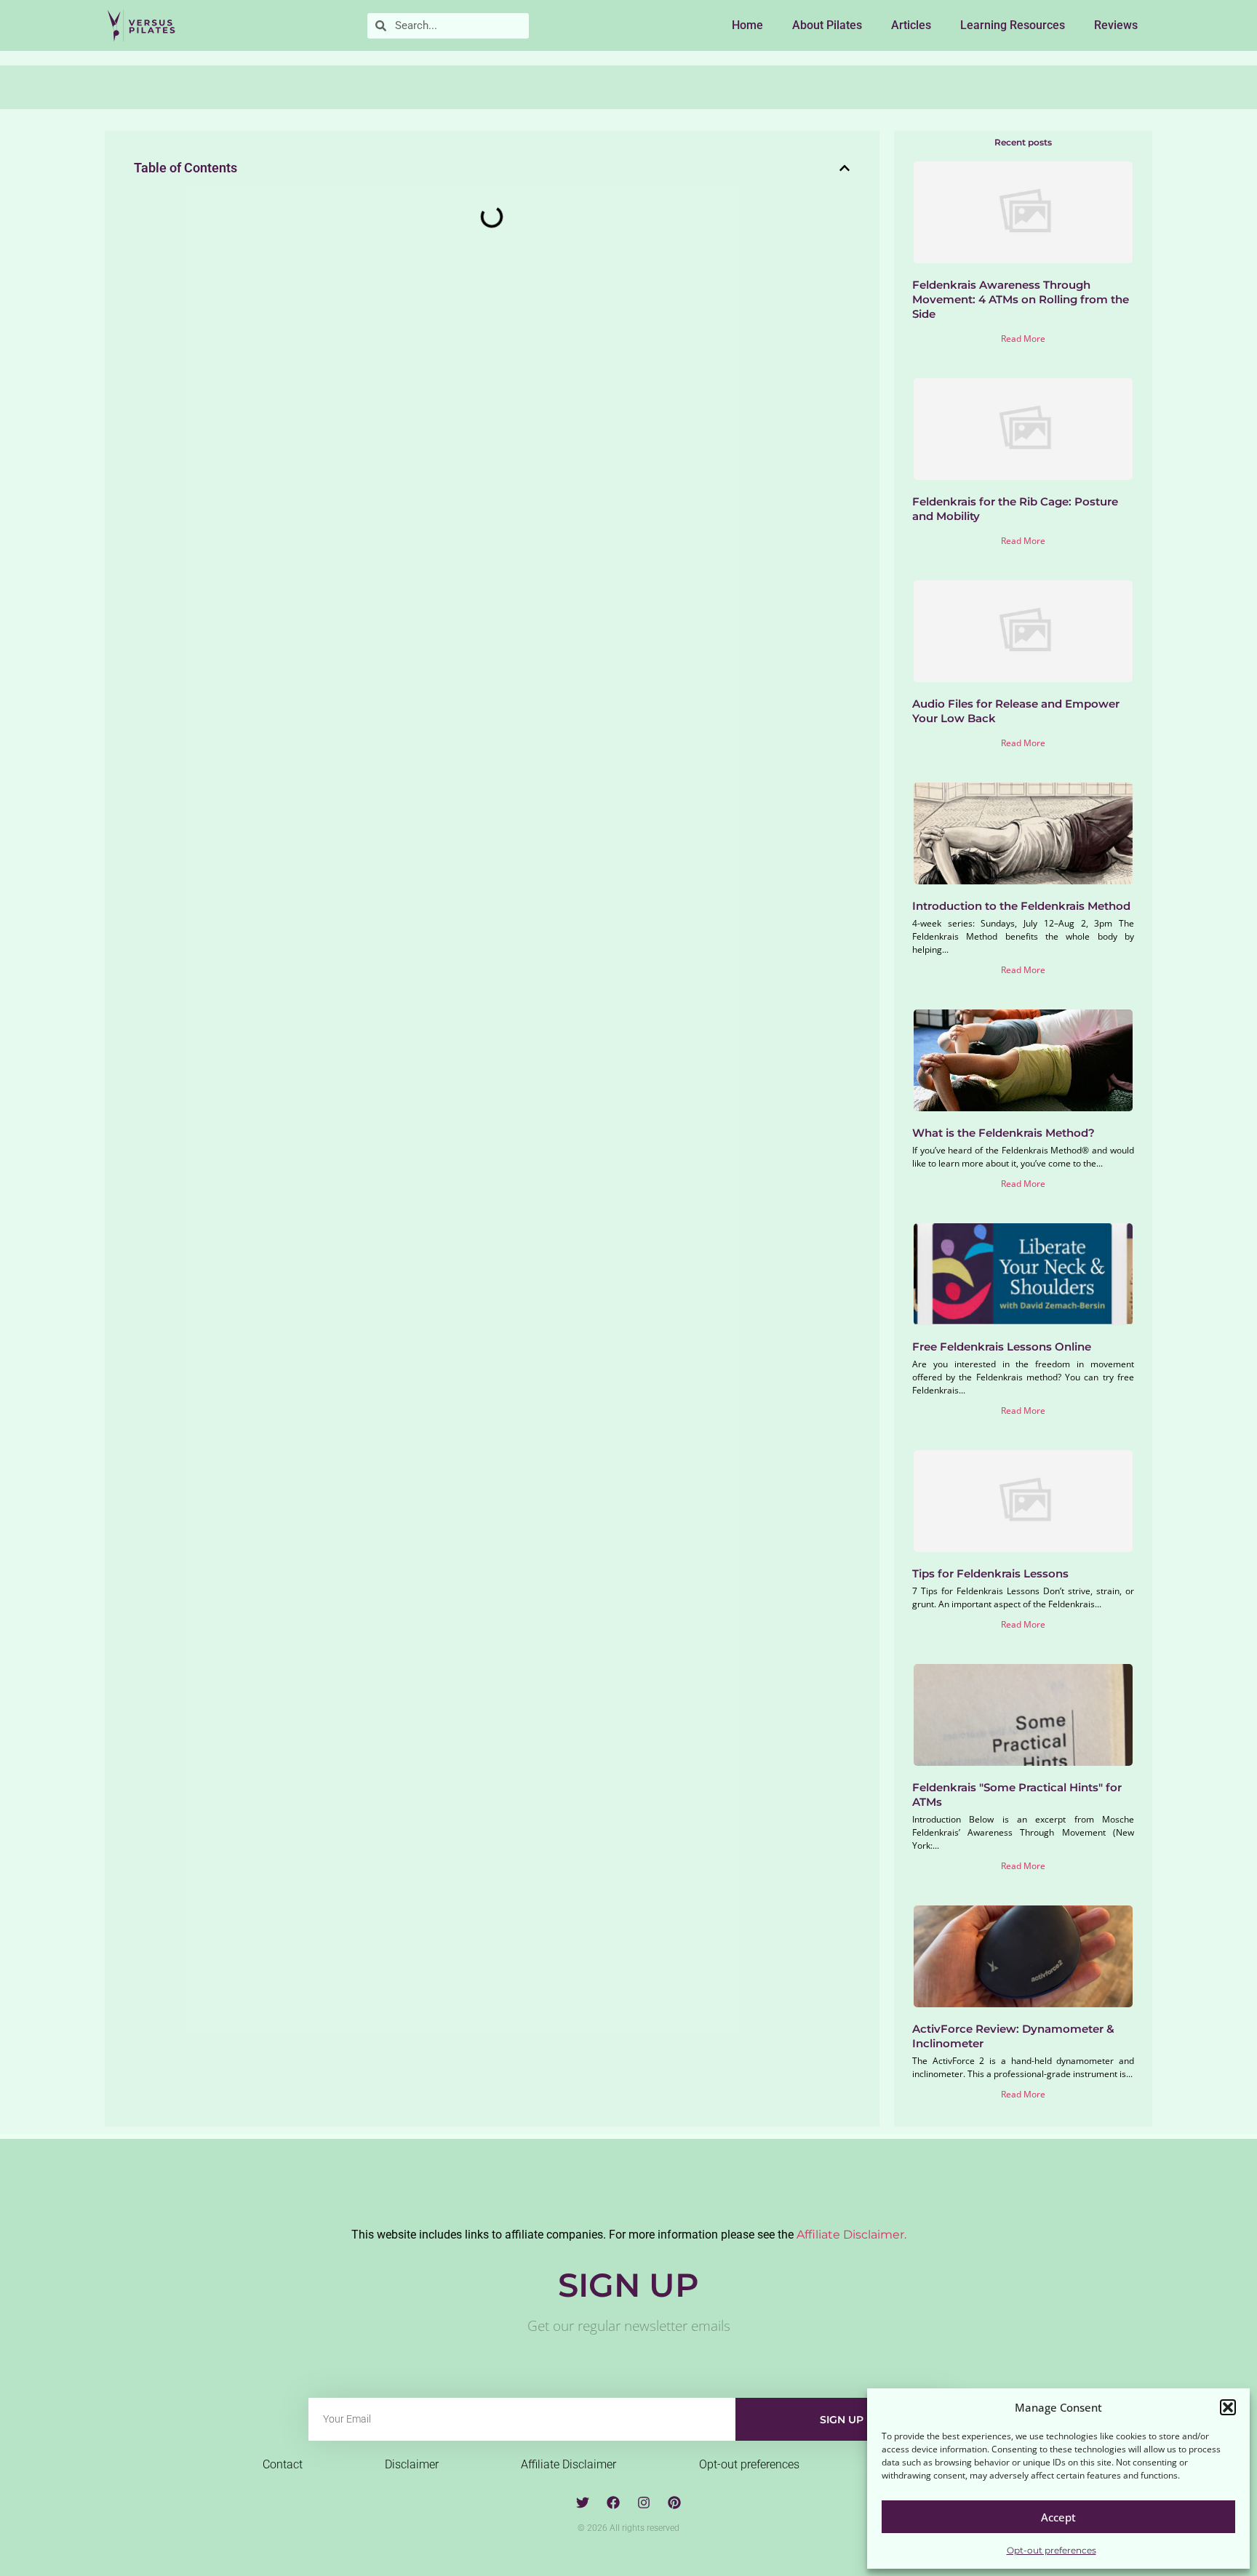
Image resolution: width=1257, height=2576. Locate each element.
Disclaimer (412, 2464)
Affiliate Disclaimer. (851, 2235)
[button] (1228, 2407)
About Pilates (827, 25)
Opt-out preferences (1052, 2550)
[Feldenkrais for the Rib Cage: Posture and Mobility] (1023, 429)
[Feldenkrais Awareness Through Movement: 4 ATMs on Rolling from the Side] (1023, 212)
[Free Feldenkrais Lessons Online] (1023, 1274)
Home (747, 25)
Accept (1058, 2517)
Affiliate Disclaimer (568, 2464)
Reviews (1116, 25)
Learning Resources (1013, 25)
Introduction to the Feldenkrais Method (1021, 906)
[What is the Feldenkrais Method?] (1023, 1060)
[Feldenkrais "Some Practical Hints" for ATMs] (1023, 1715)
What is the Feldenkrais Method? (1003, 1133)
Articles (911, 25)
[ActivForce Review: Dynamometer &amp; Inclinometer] (1023, 1956)
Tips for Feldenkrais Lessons (990, 1573)
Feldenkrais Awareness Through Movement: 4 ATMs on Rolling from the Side (1021, 299)
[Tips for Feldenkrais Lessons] (1023, 1501)
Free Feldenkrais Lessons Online (1002, 1347)
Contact (283, 2464)
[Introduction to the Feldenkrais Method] (1023, 833)
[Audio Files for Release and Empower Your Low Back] (1023, 631)
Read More (1023, 339)
